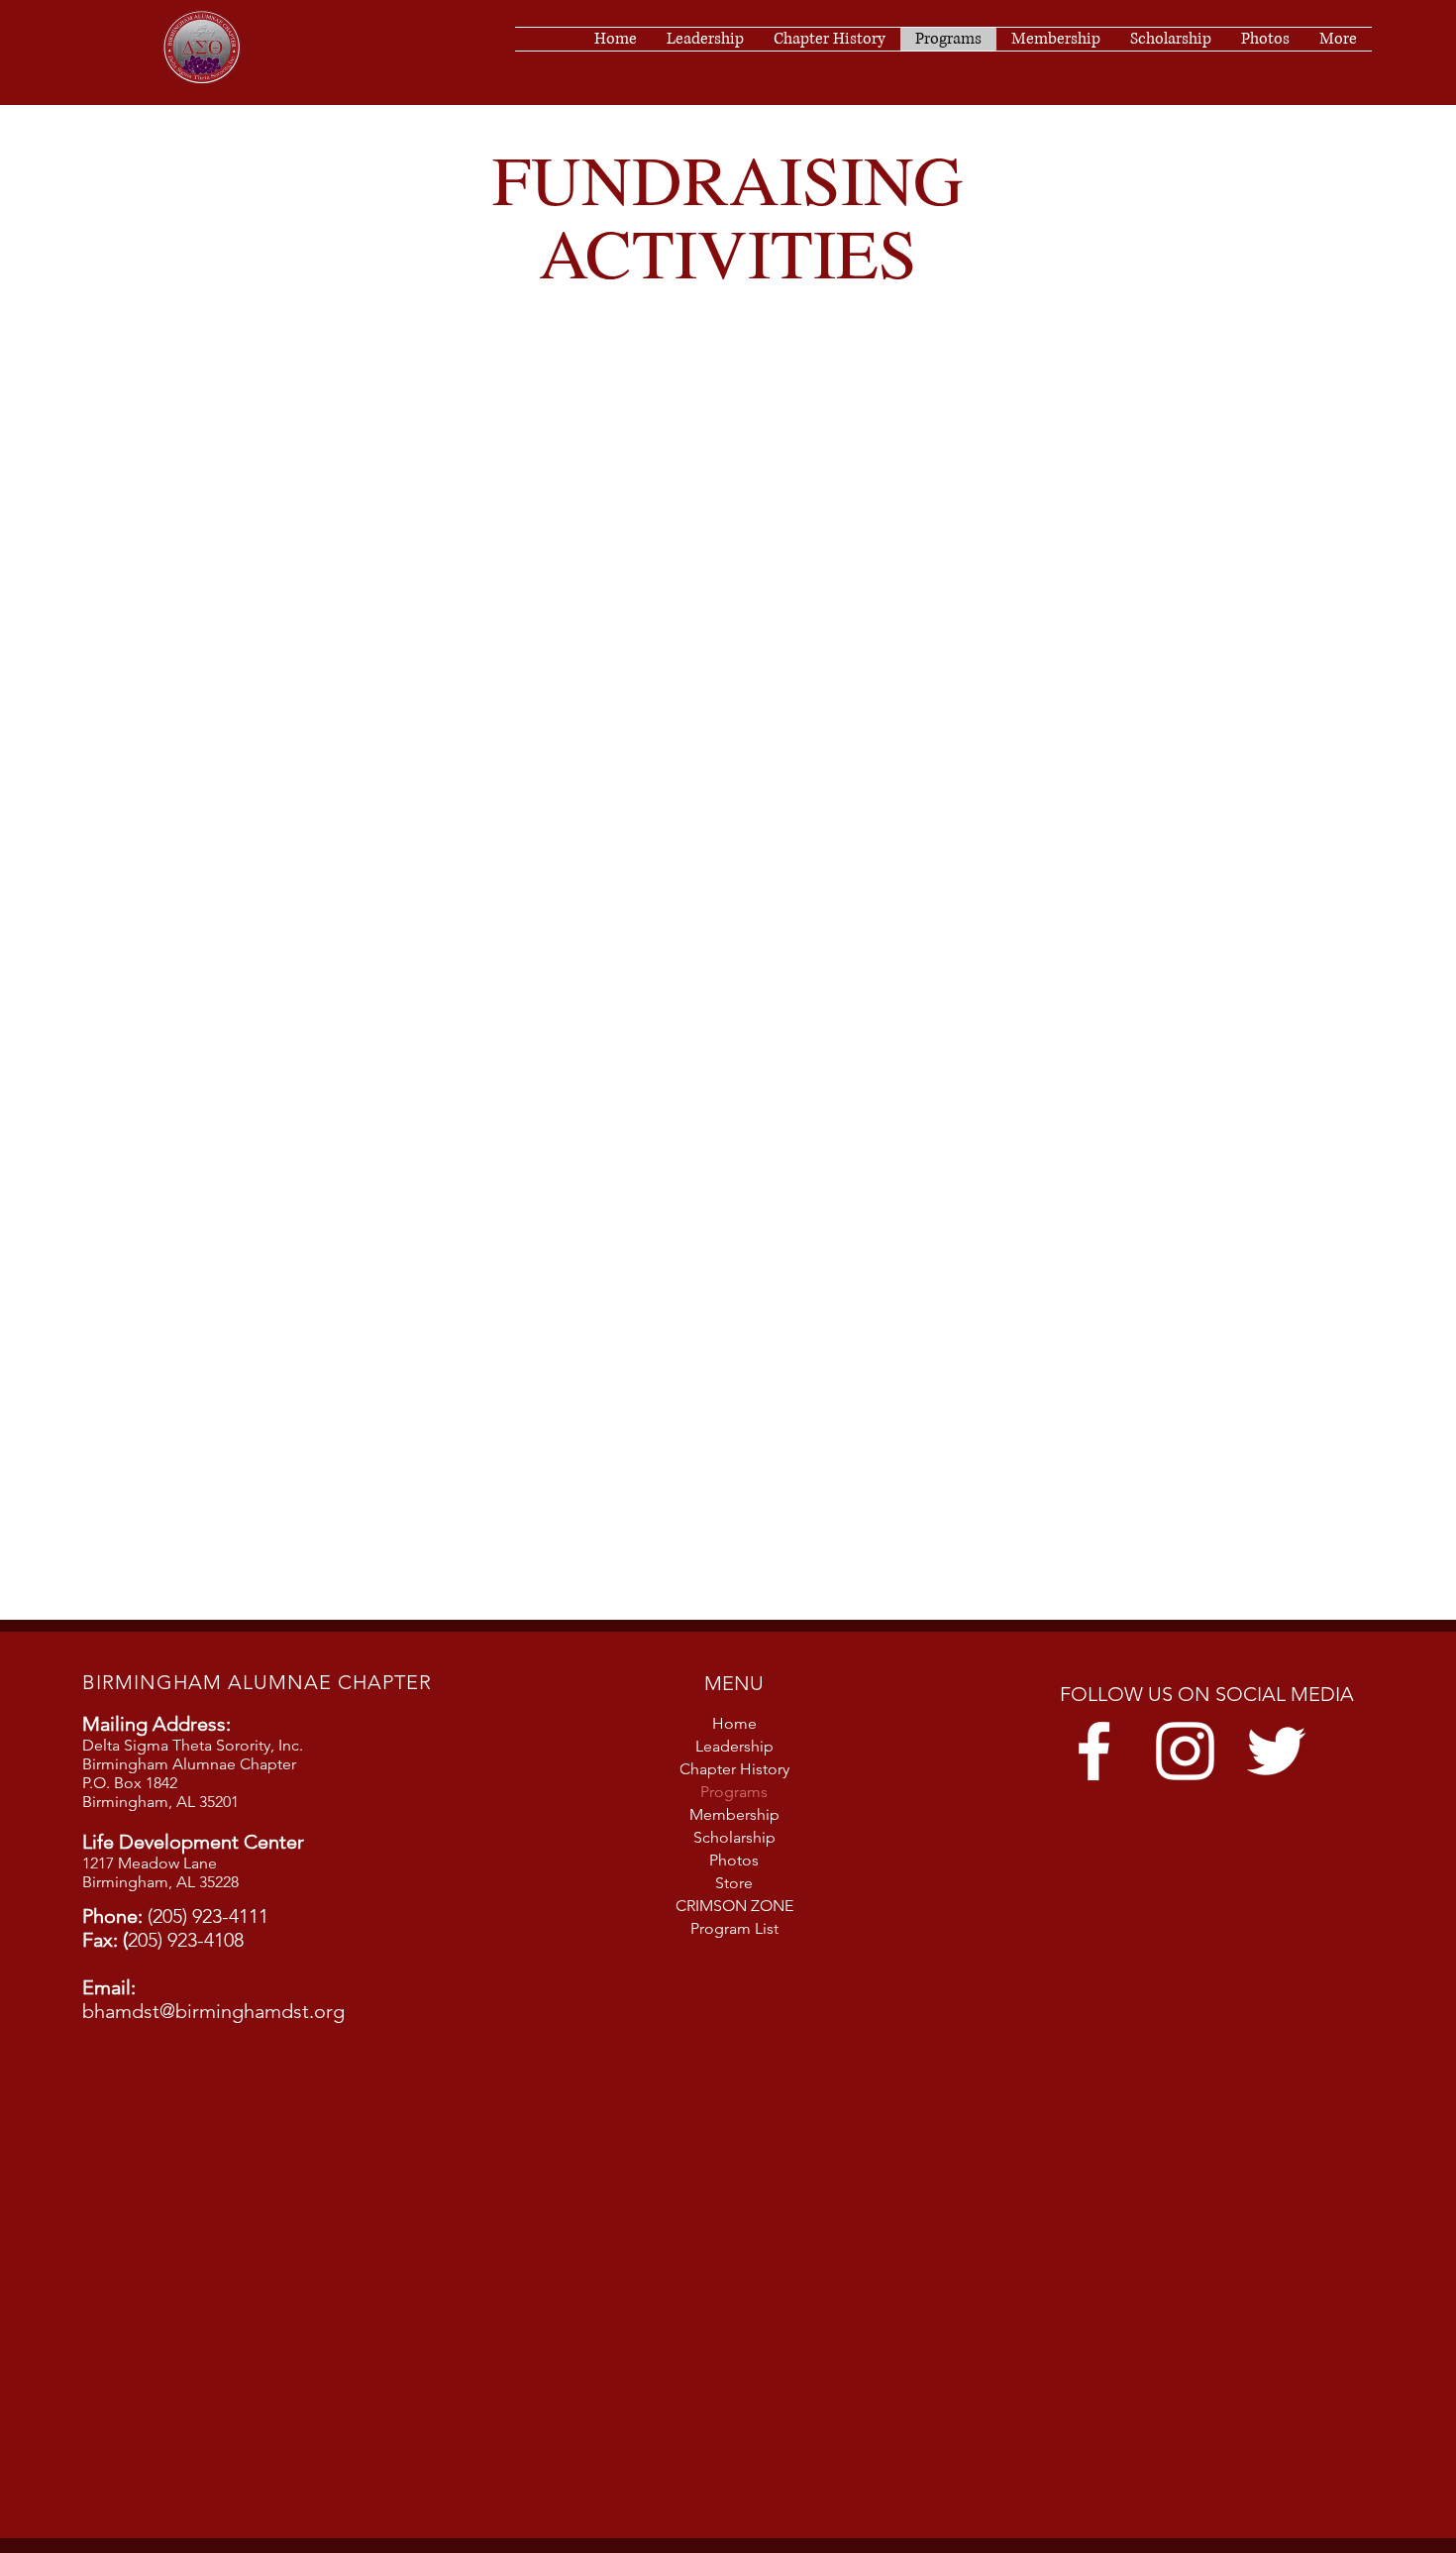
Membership (734, 1814)
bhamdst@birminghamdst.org (213, 2011)
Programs (734, 1792)
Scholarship (734, 1837)
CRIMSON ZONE (734, 1906)
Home (734, 1723)
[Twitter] (1276, 1751)
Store (734, 1883)
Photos (734, 1860)
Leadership (734, 1746)
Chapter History (734, 1769)
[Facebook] (1094, 1751)
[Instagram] (1185, 1751)
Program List (734, 1928)
